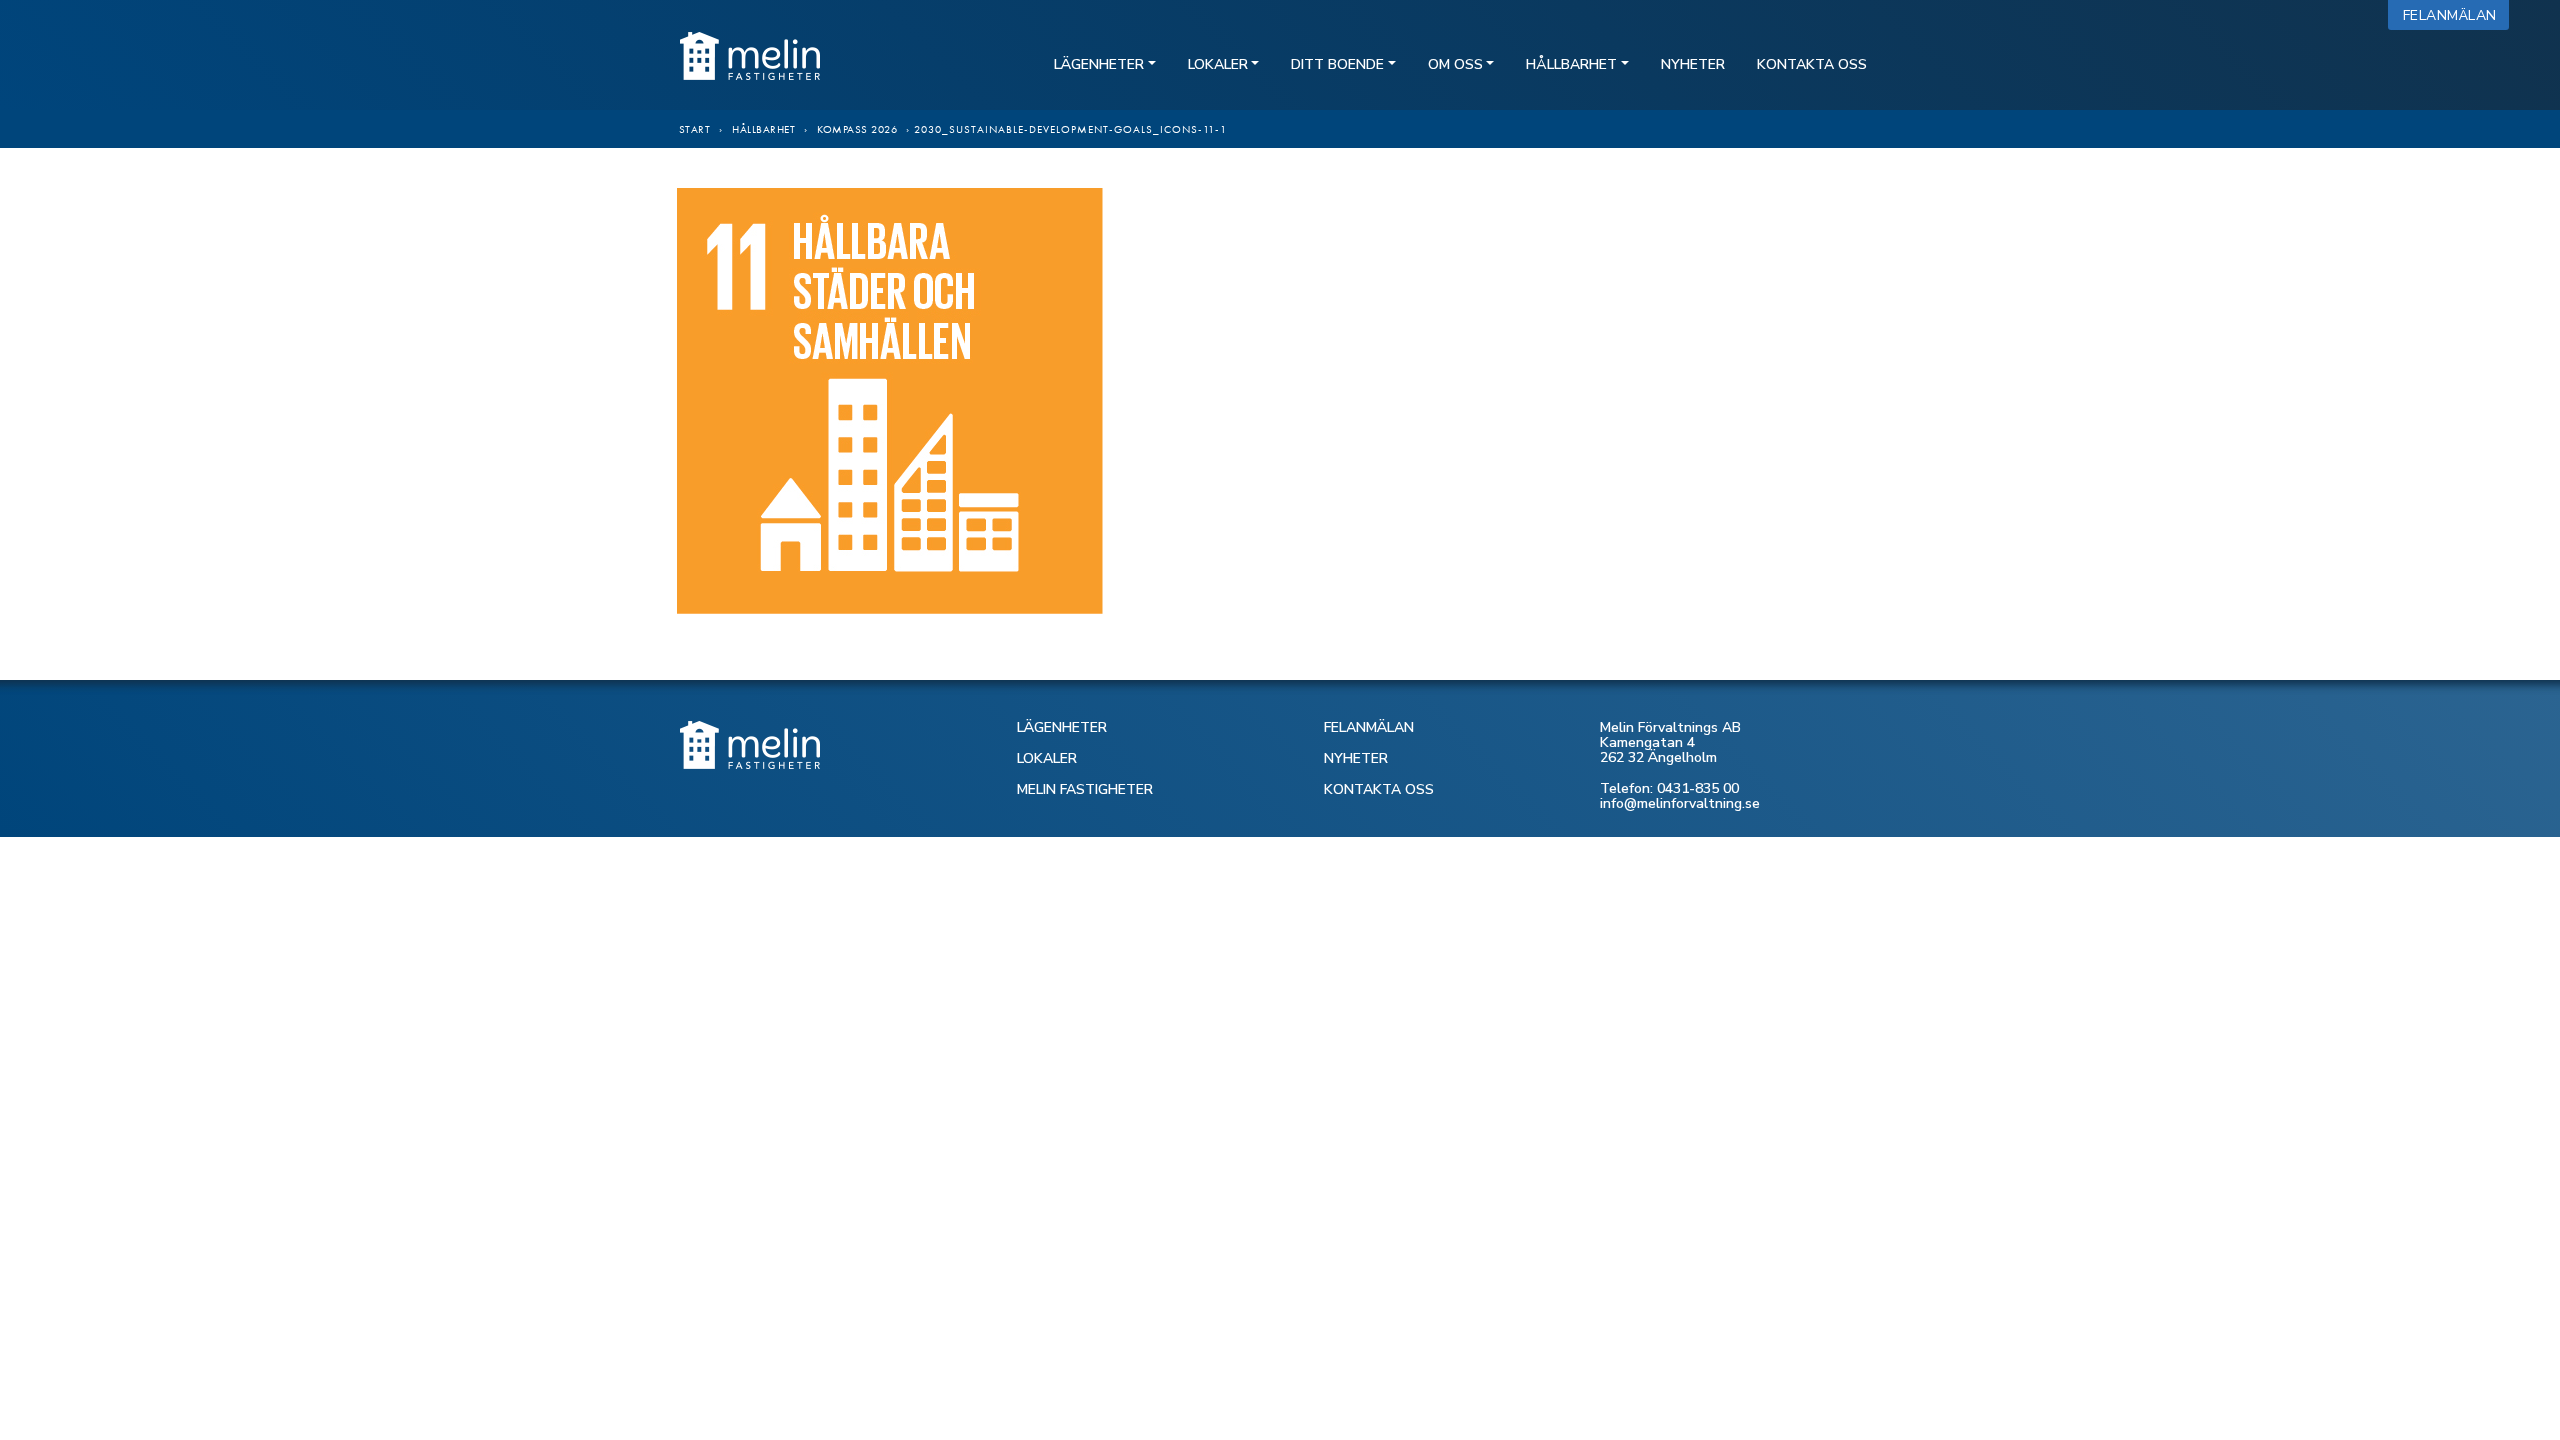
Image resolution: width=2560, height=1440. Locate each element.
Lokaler (1218, 64)
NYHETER (1356, 758)
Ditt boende (1337, 64)
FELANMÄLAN (1369, 727)
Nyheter (1693, 64)
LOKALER (1047, 758)
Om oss (1455, 64)
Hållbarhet (1571, 64)
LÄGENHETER (1062, 727)
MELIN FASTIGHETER (1085, 789)
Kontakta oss (1812, 64)
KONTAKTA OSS (1379, 789)
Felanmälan (2454, 15)
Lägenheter (1099, 64)
